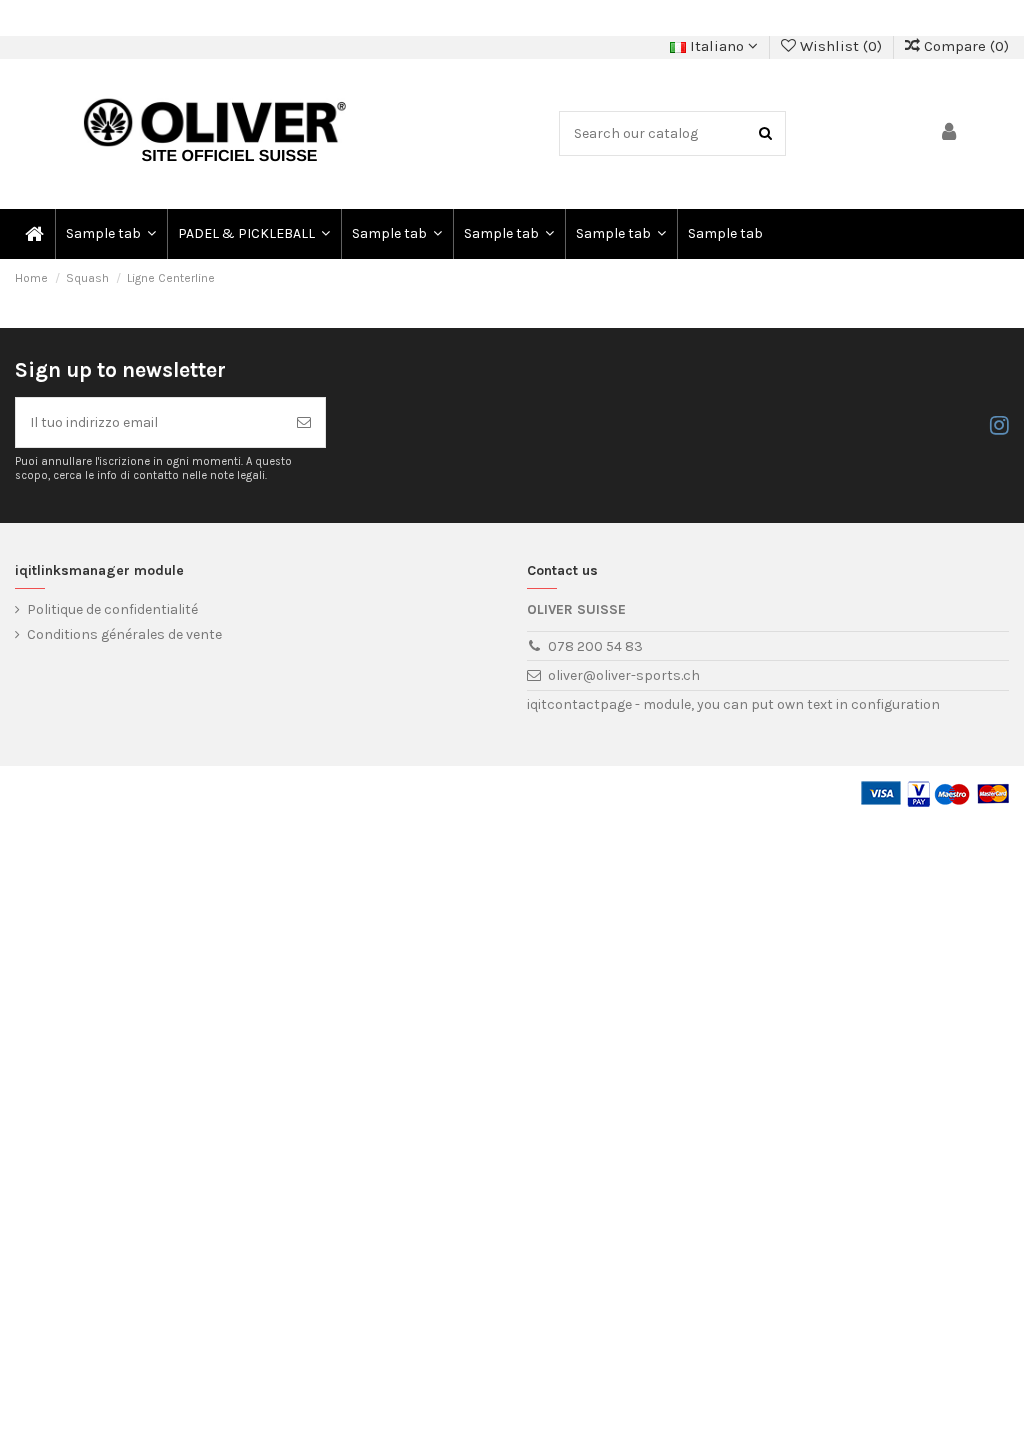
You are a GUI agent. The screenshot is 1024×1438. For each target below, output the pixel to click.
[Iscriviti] (304, 422)
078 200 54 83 (595, 646)
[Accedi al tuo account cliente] (950, 133)
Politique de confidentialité (112, 609)
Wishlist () (841, 46)
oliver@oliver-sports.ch (624, 675)
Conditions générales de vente (124, 634)
